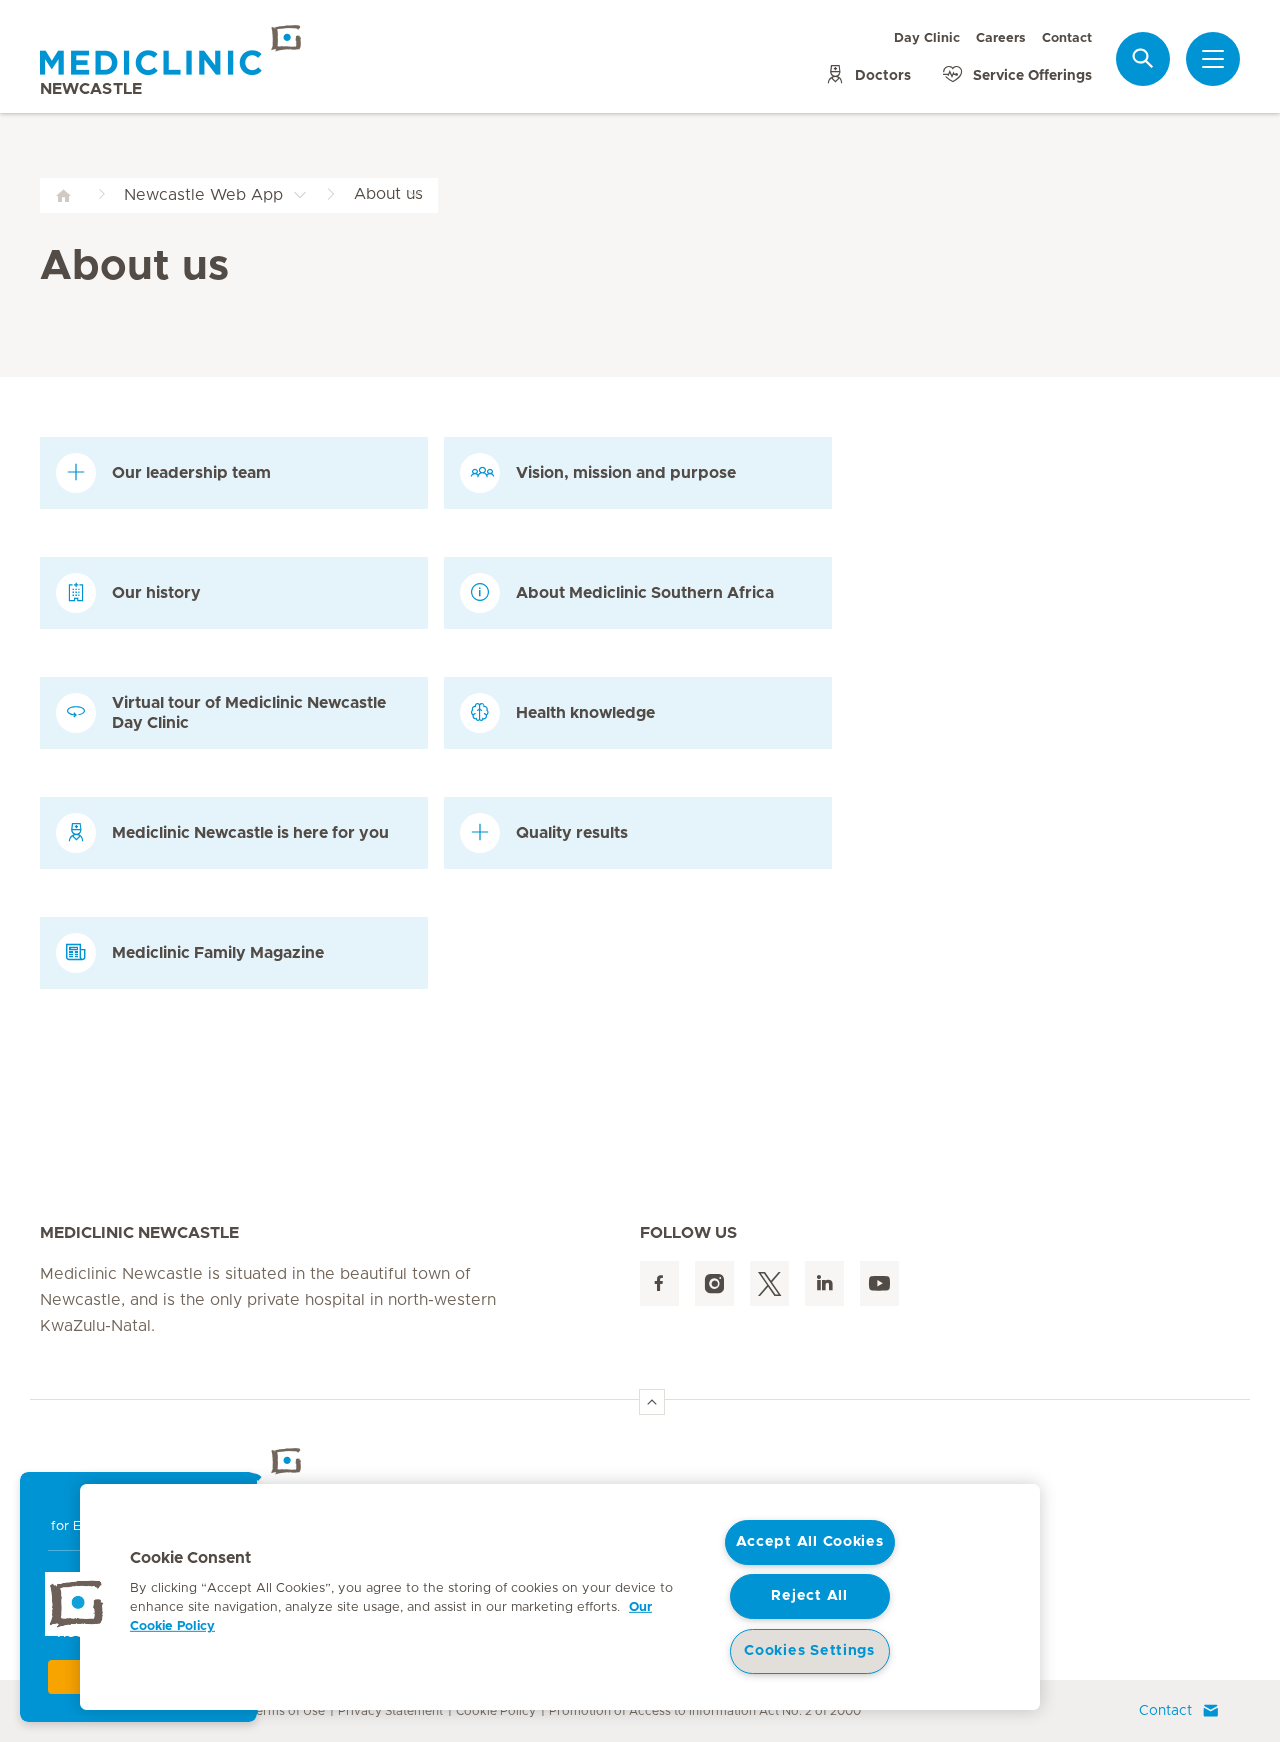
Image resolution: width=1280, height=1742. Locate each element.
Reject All (809, 1596)
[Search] (1143, 58)
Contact (1067, 38)
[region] (560, 1597)
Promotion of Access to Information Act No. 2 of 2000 (705, 1711)
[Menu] (1213, 59)
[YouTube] (879, 1283)
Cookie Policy (496, 1711)
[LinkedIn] (824, 1283)
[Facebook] (659, 1283)
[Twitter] (769, 1283)
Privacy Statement (390, 1711)
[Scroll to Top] (652, 1402)
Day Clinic (927, 38)
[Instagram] (714, 1283)
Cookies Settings (809, 1651)
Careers (1001, 38)
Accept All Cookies (810, 1542)
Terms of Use (286, 1711)
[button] (77, 1604)
